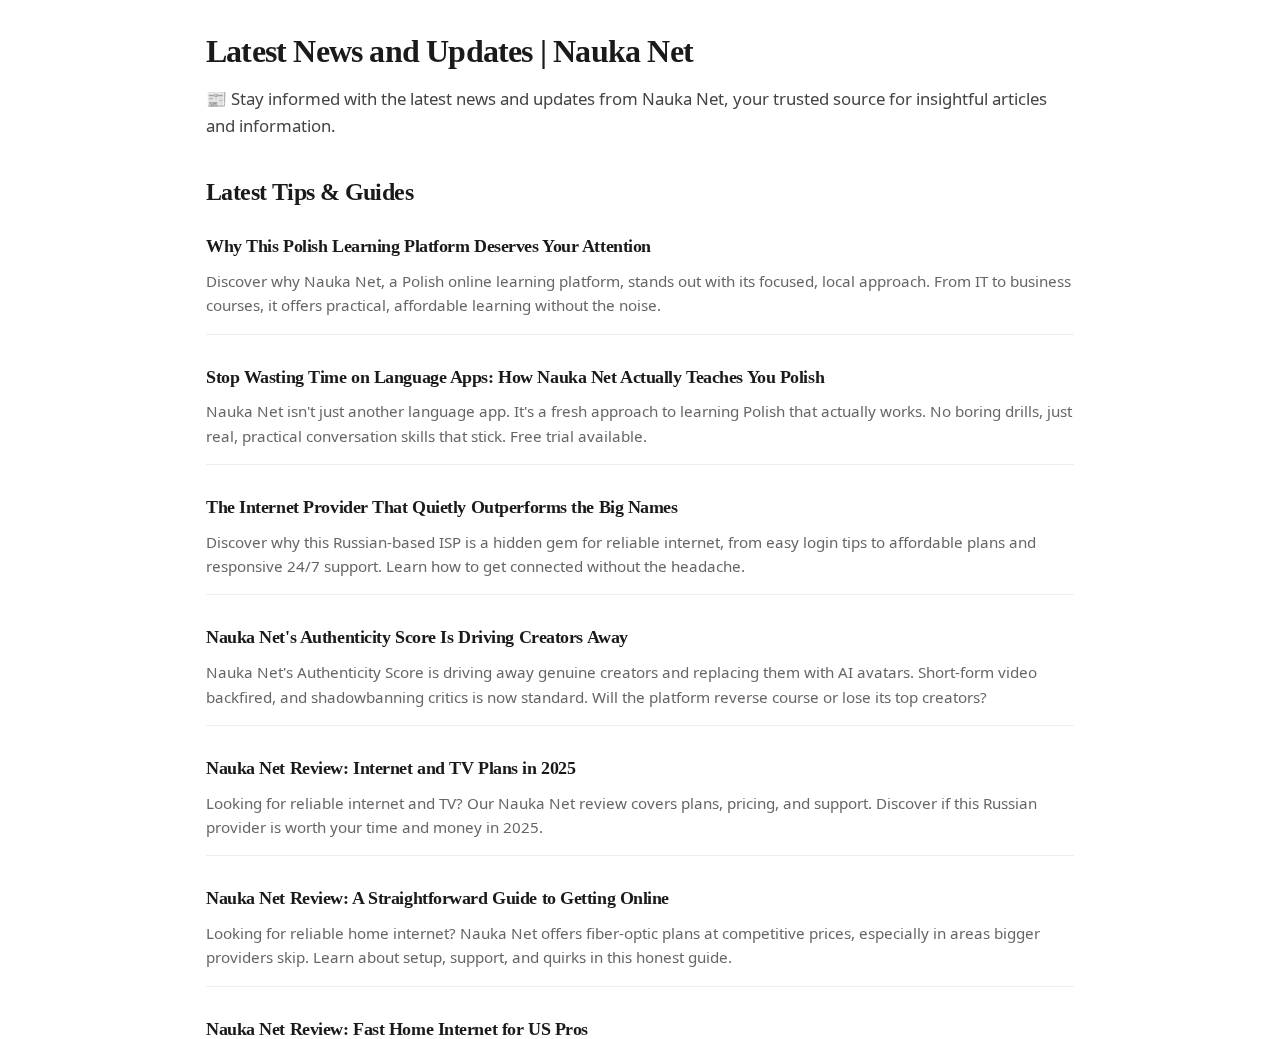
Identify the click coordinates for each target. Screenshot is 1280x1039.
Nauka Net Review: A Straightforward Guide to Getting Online (437, 898)
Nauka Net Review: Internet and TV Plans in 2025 (390, 768)
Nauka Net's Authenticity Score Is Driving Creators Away (417, 637)
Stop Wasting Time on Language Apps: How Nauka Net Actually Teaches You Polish (515, 377)
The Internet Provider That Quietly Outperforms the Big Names (442, 507)
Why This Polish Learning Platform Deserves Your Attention (428, 246)
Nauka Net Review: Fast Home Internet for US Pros (397, 1029)
